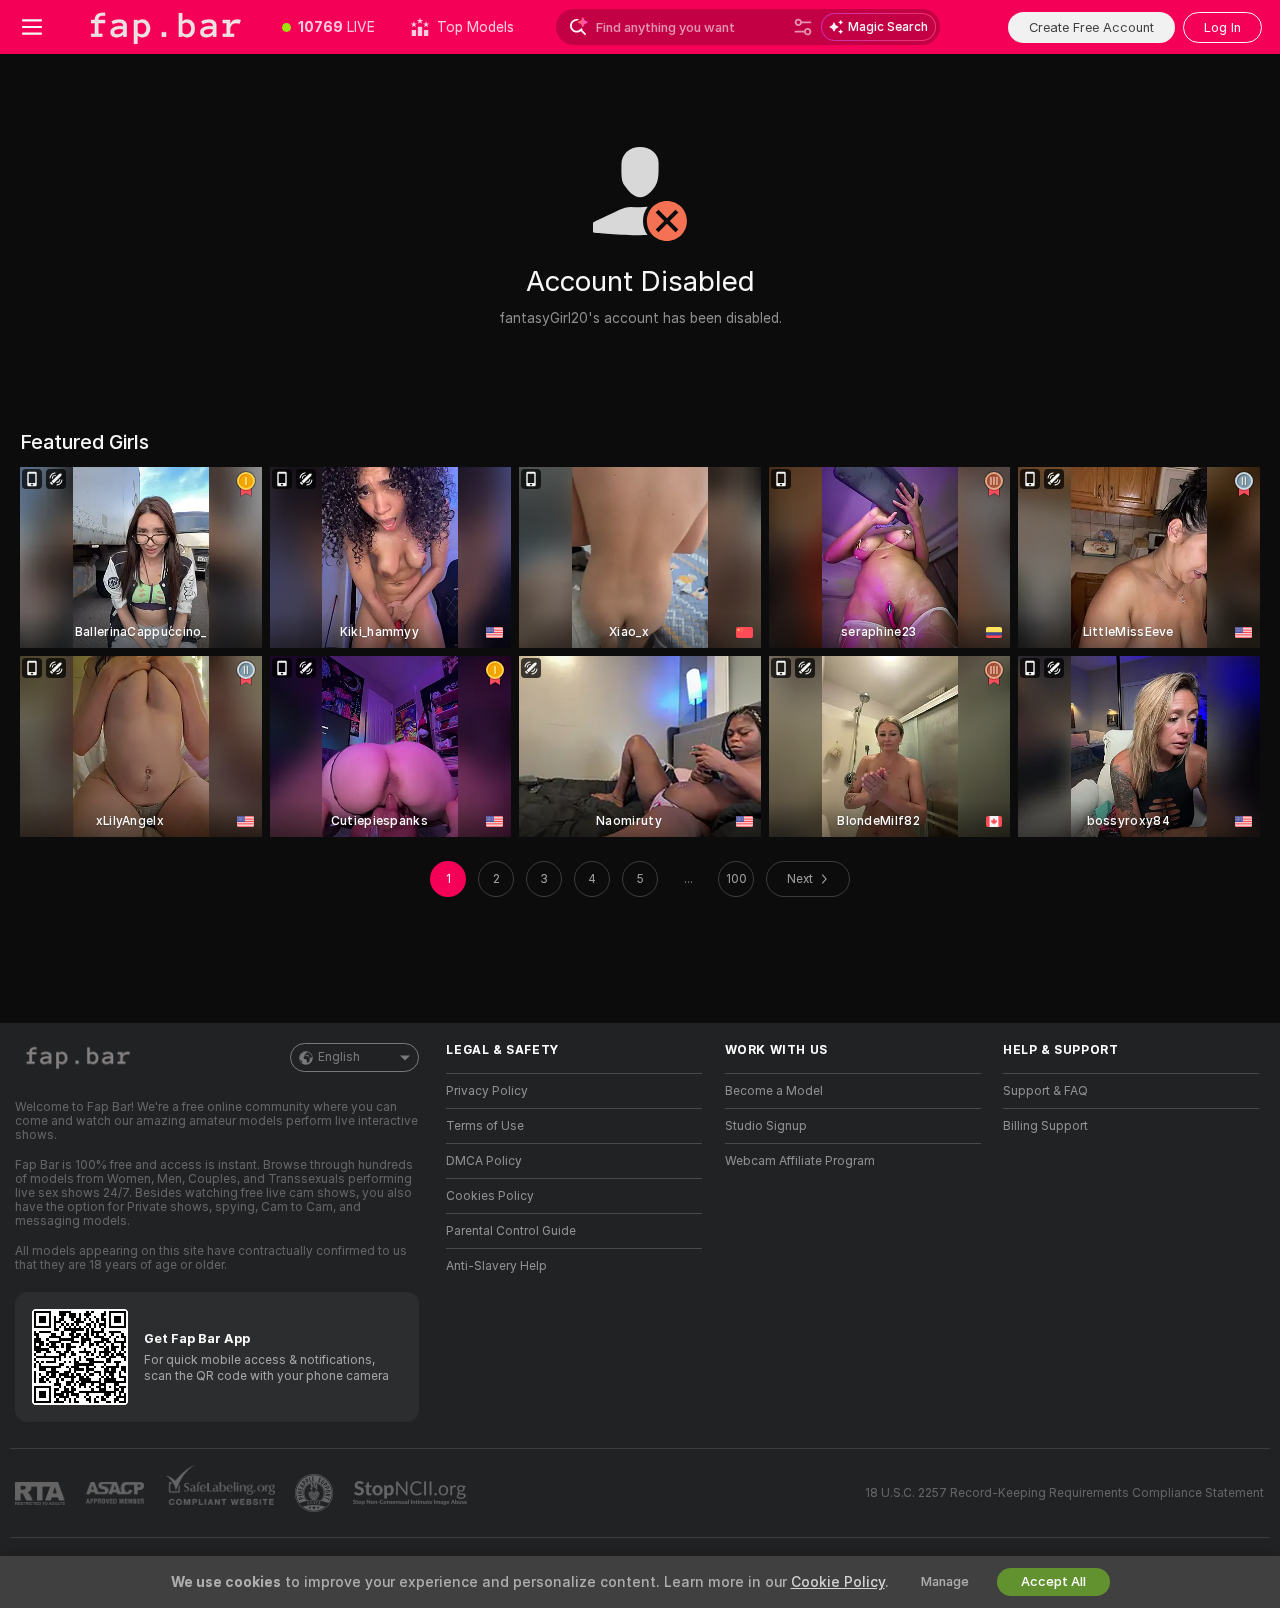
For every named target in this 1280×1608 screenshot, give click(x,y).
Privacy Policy (487, 1091)
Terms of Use (485, 1126)
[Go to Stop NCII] (412, 1493)
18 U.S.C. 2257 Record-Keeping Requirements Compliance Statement (1064, 1493)
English (339, 1057)
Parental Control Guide (511, 1231)
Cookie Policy (838, 1582)
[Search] (803, 27)
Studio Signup (766, 1126)
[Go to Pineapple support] (316, 1493)
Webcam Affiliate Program (800, 1161)
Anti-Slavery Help (496, 1266)
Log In (1222, 27)
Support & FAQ (1045, 1091)
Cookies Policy (490, 1196)
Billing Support (1045, 1126)
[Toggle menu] (32, 27)
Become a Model (774, 1091)
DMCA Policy (484, 1161)
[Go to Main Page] (164, 27)
